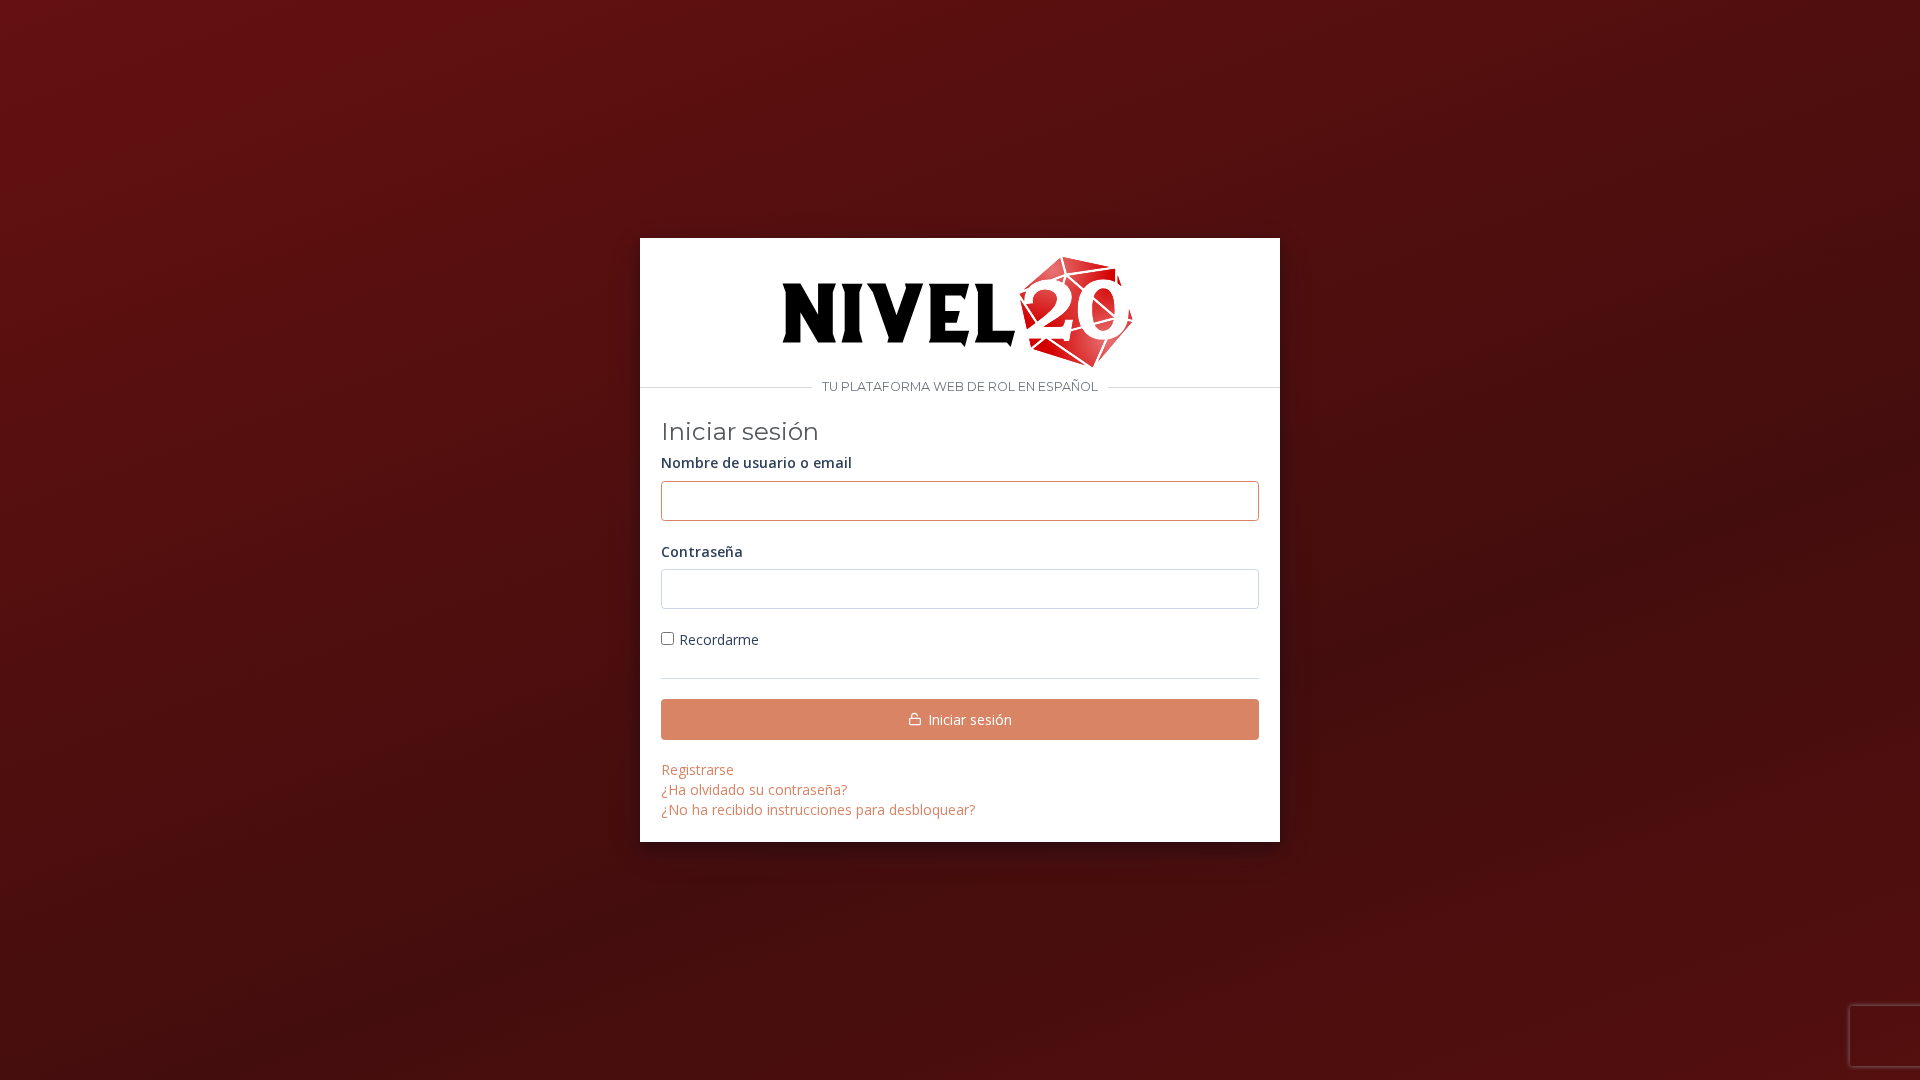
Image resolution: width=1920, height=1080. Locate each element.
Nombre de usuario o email (756, 462)
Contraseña (702, 551)
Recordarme (719, 639)
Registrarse (697, 769)
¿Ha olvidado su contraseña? (754, 789)
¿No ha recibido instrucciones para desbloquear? (818, 809)
